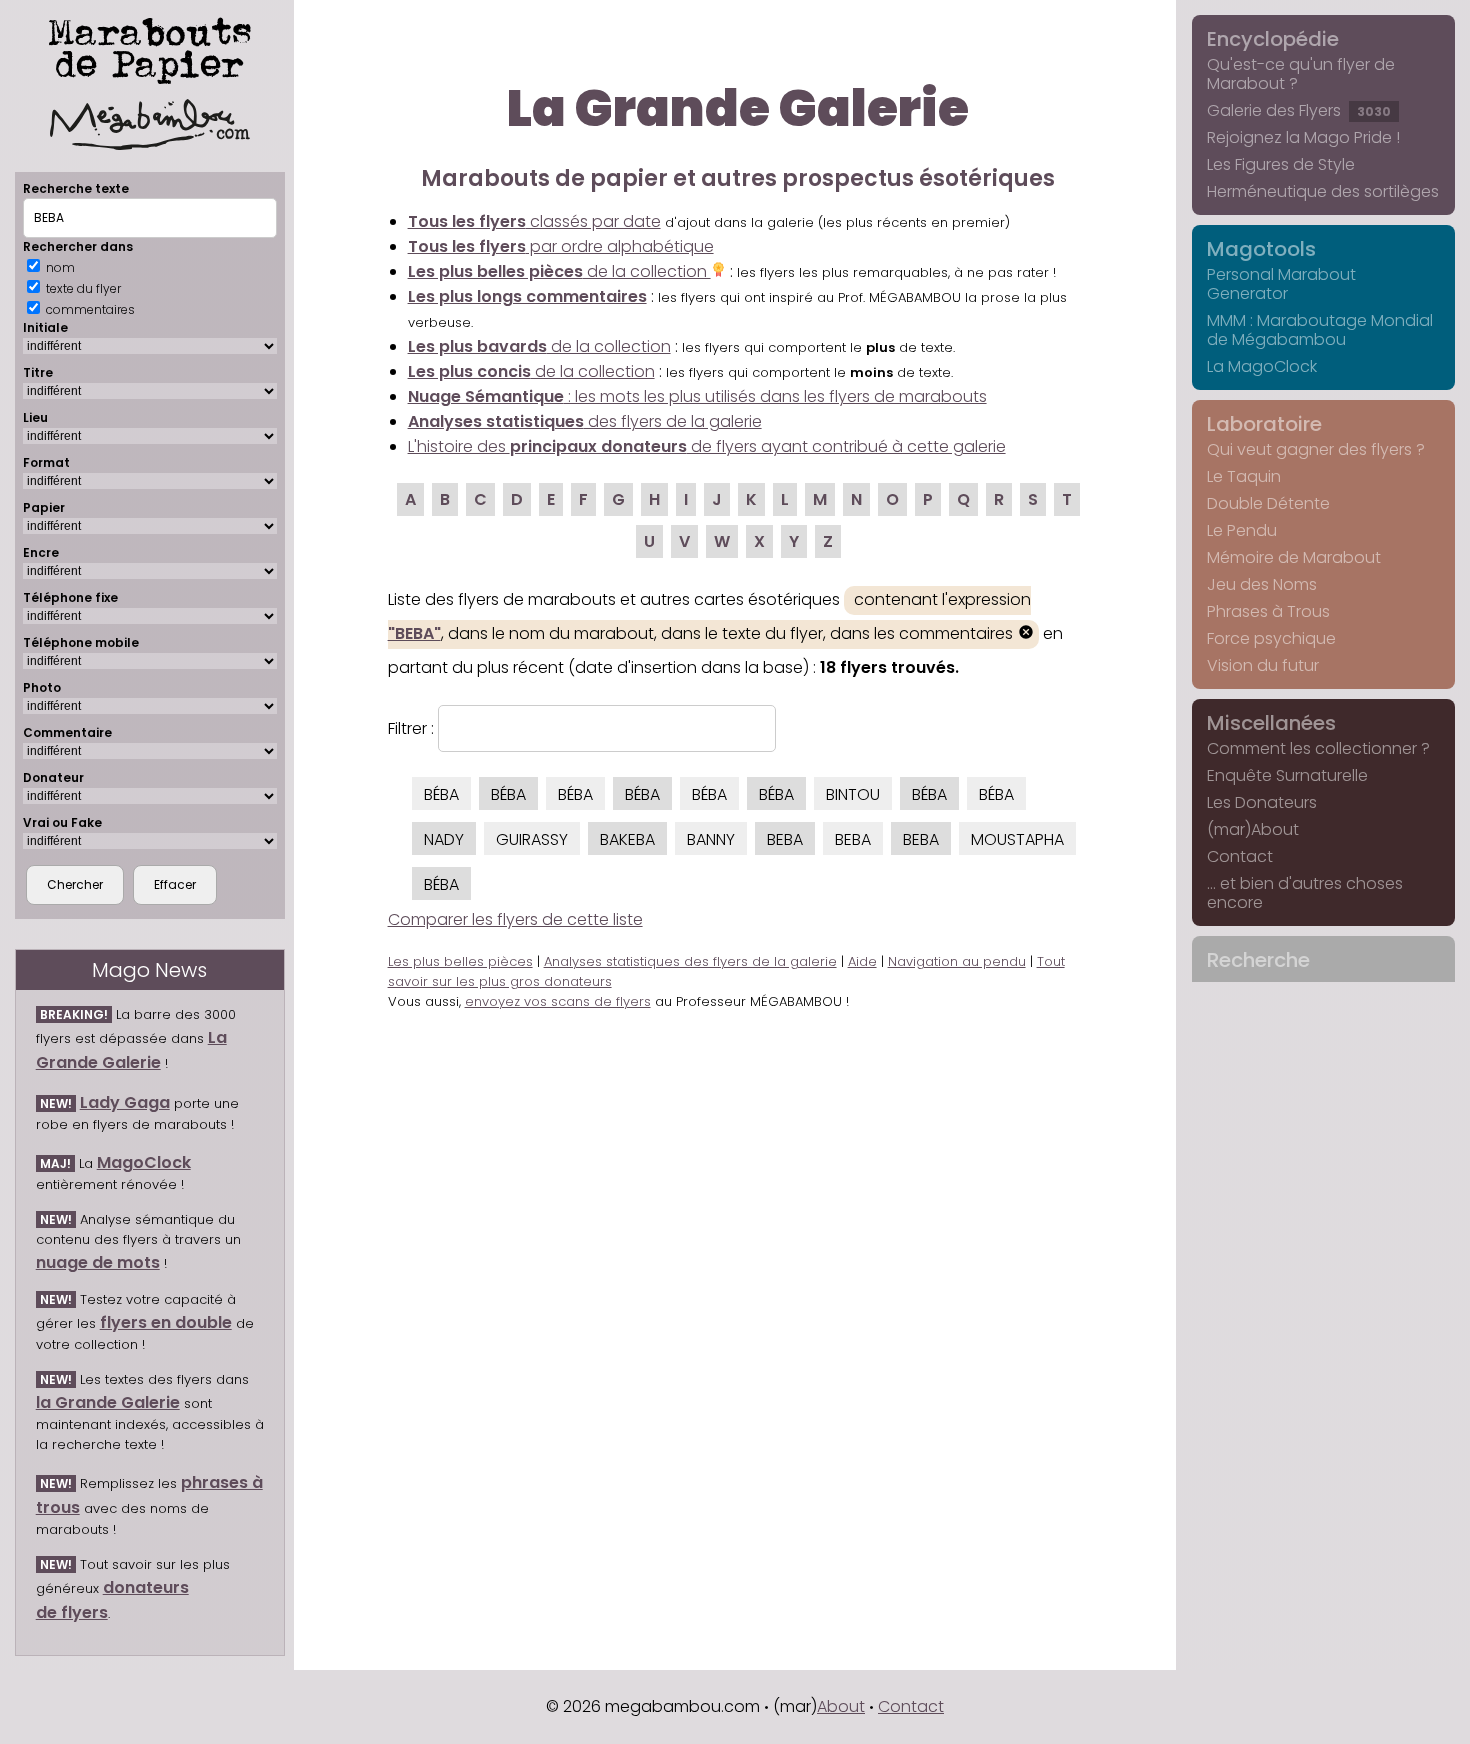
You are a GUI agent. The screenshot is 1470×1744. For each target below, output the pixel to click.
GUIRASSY (532, 839)
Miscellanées (1271, 723)
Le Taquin (1244, 476)
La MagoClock (1262, 366)
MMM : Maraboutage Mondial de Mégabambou (1320, 330)
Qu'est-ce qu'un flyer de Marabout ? (1301, 74)
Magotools (1261, 249)
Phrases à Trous (1268, 611)
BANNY (711, 839)
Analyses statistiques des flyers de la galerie (690, 961)
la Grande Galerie (108, 1402)
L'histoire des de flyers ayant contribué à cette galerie (707, 446)
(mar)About (1253, 829)
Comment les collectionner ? (1318, 748)
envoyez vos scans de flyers (558, 1001)
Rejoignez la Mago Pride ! (1303, 137)
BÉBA (441, 794)
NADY (444, 839)
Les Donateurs (1262, 802)
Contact (1240, 856)
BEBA (785, 839)
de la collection (559, 271)
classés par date (534, 221)
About (841, 1706)
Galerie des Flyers (1299, 110)
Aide (862, 961)
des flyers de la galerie (585, 421)
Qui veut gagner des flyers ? (1316, 449)
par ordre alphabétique (561, 246)
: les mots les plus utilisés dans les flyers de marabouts (697, 396)
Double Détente (1268, 503)
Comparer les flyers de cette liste (515, 919)
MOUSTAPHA (1017, 839)
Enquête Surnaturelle (1287, 775)
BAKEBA (627, 839)
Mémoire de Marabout (1294, 557)
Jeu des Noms (1262, 584)
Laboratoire (1264, 424)
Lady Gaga (125, 1102)
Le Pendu (1242, 530)
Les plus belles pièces (460, 961)
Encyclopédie (1273, 39)
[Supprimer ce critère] (1026, 634)
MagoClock (144, 1162)
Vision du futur (1263, 665)
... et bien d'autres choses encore (1305, 893)
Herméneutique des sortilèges (1323, 191)
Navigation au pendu (957, 961)
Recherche (1258, 960)
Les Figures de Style (1281, 164)
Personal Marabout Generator (1281, 284)
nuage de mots (98, 1262)
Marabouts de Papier (150, 47)
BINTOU (853, 794)
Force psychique (1271, 638)
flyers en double (166, 1322)
